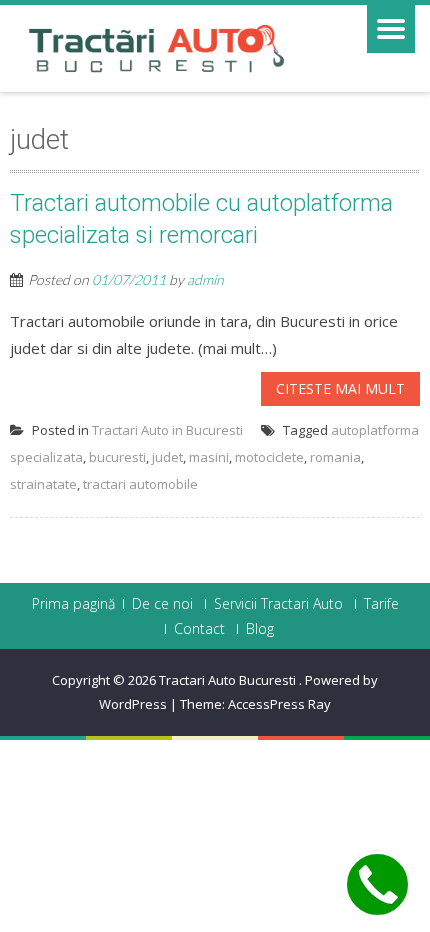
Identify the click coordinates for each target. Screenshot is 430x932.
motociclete (269, 457)
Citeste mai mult (340, 388)
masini (209, 457)
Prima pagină (73, 604)
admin (205, 279)
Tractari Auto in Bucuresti (167, 430)
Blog (260, 629)
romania (335, 457)
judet (167, 457)
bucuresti (117, 457)
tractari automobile (140, 484)
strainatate (43, 484)
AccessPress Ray (279, 704)
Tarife (381, 604)
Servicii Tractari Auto (278, 604)
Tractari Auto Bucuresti (229, 680)
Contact (199, 629)
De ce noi (162, 604)
